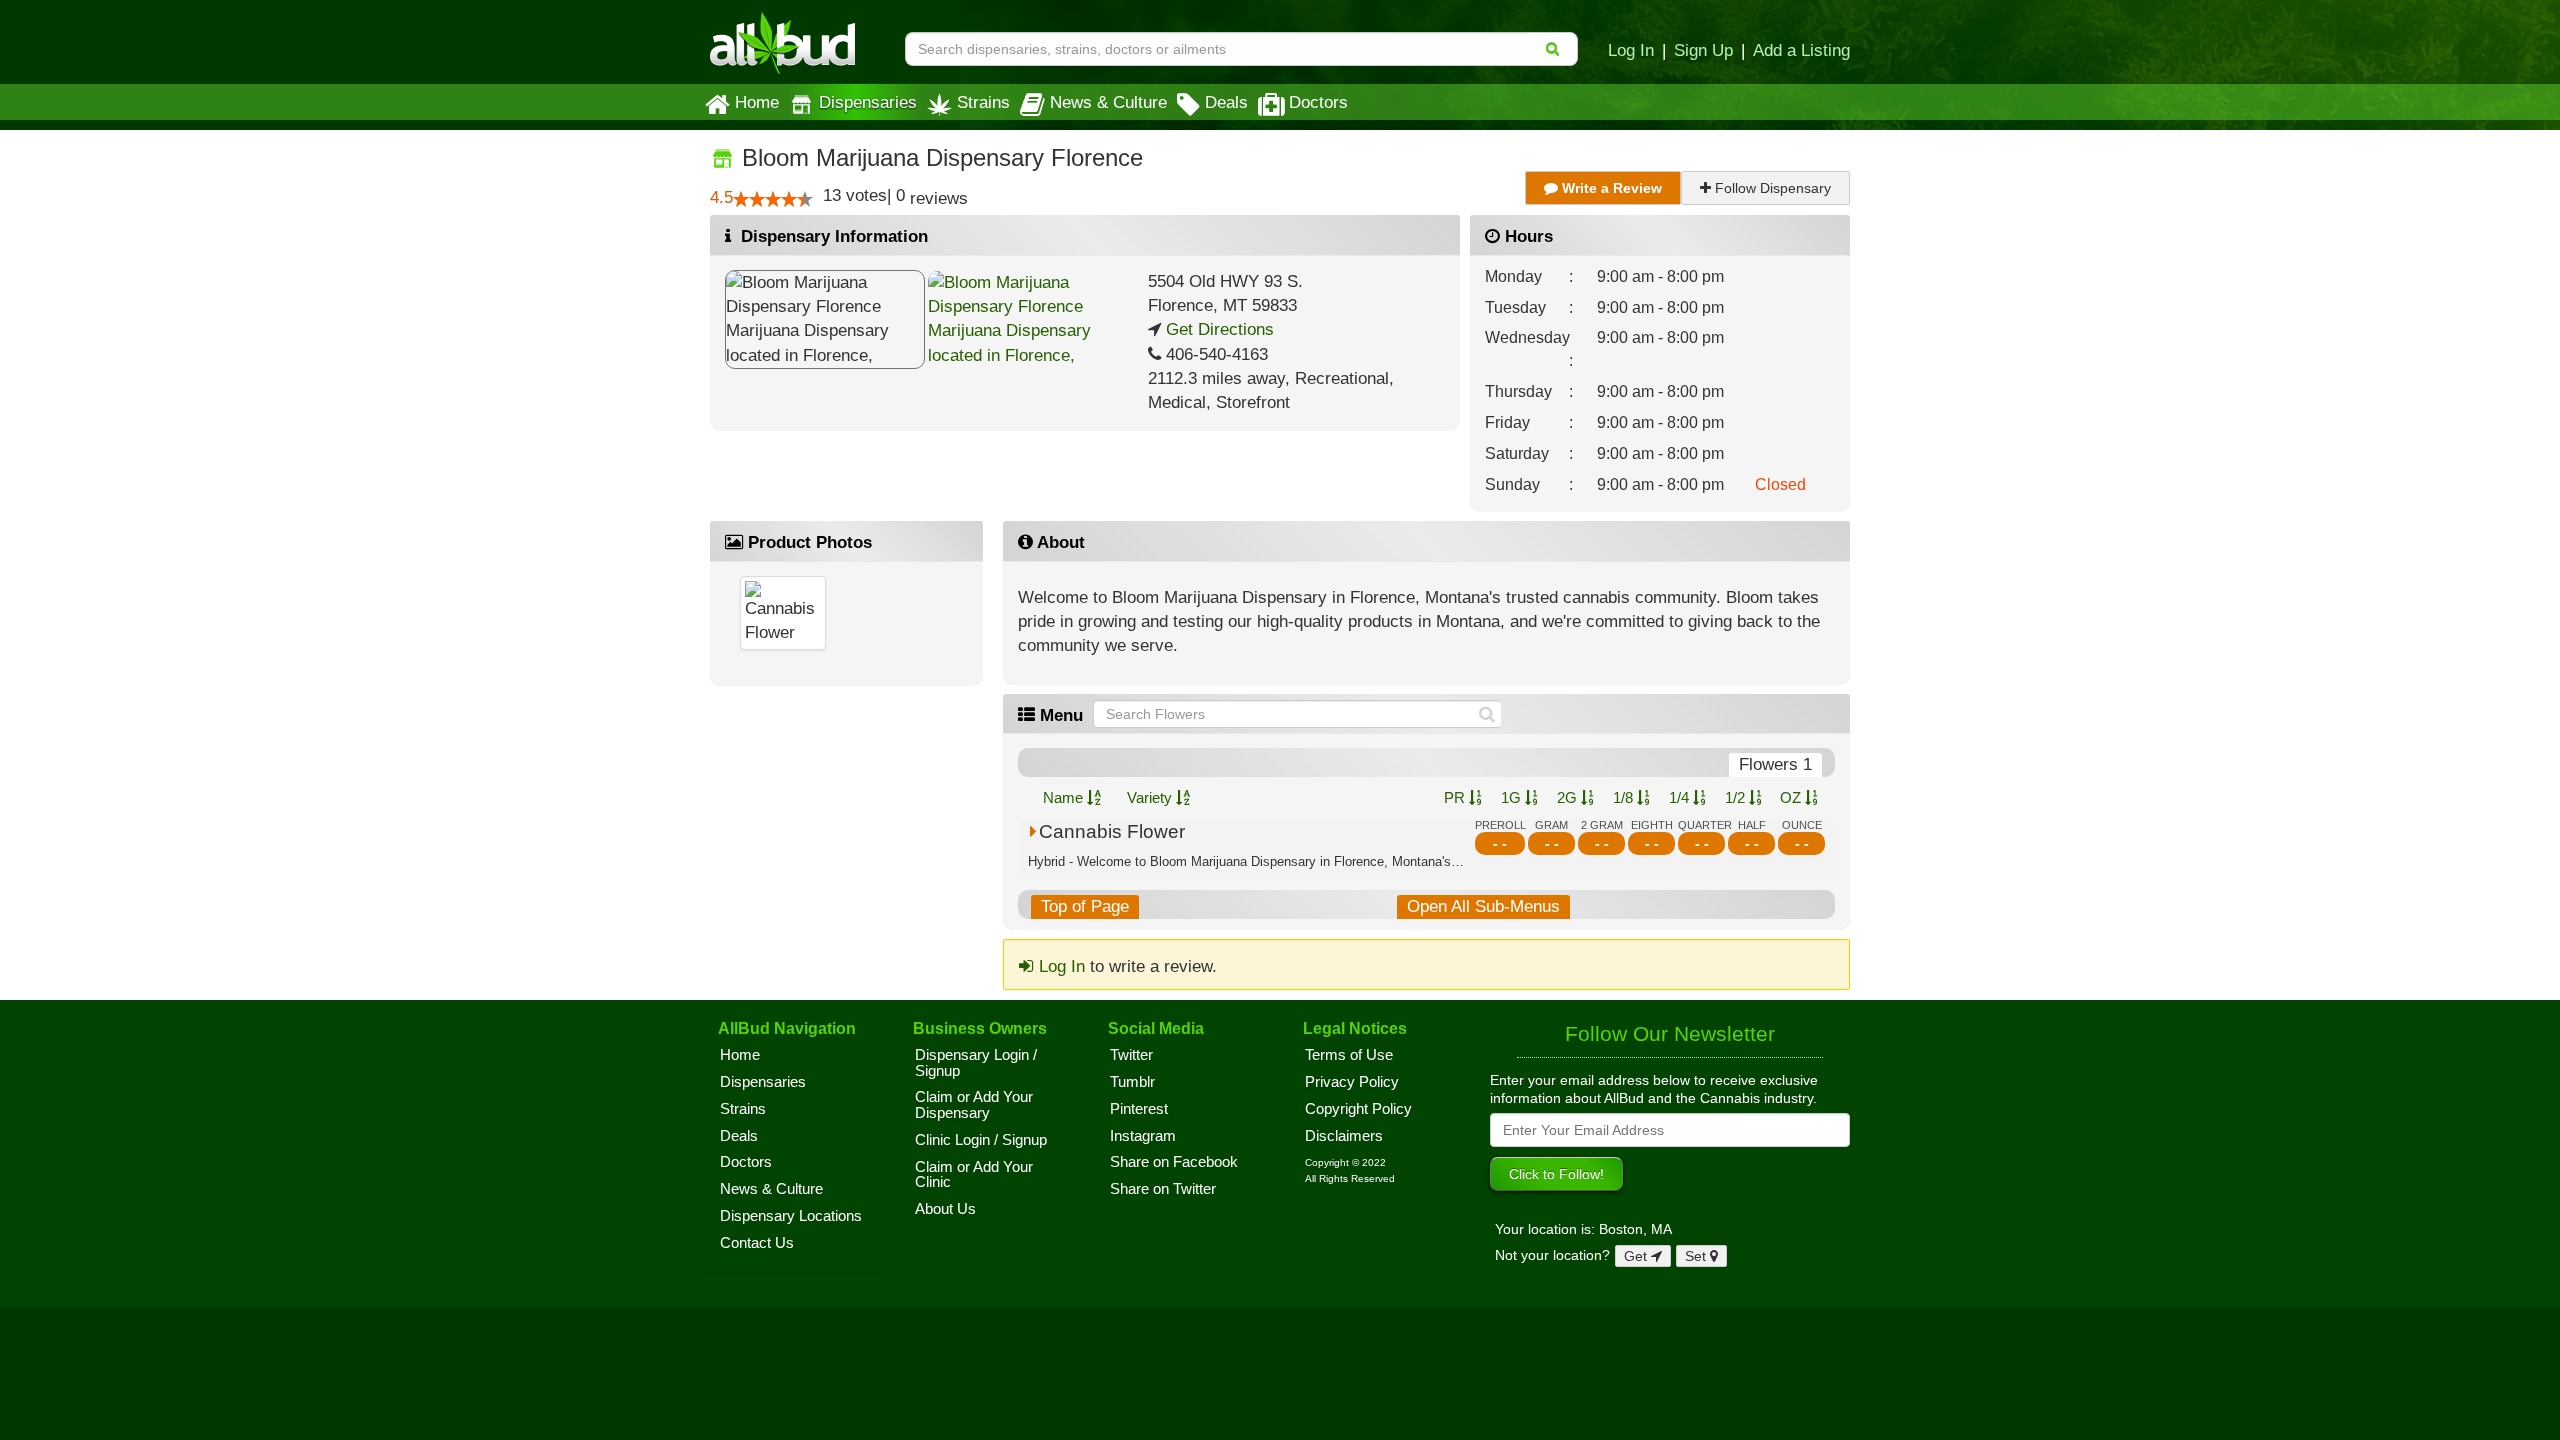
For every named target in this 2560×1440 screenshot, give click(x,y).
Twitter (1131, 1055)
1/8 (1625, 797)
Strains (983, 102)
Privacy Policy (1352, 1082)
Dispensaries (868, 102)
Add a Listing (1801, 50)
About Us (945, 1209)
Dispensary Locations (791, 1216)
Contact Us (757, 1243)
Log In (1631, 50)
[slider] (773, 199)
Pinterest (1139, 1109)
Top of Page (1085, 906)
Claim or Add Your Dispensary (974, 1105)
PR (1456, 797)
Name (1065, 797)
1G (1513, 797)
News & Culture (1108, 102)
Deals (1226, 102)
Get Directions (1217, 329)
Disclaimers (1344, 1136)
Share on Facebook (1174, 1162)
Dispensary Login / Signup (976, 1063)
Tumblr (1132, 1082)
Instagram (1143, 1136)
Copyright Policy (1358, 1109)
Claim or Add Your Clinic (974, 1175)
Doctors (1318, 102)
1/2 (1737, 797)
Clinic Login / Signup (981, 1140)
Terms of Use (1349, 1055)
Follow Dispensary (1771, 188)
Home (757, 102)
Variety (1151, 797)
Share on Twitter (1163, 1189)
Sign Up (1703, 50)
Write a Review (1610, 188)
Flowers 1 (1775, 764)
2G (1569, 797)
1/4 (1681, 797)
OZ (1792, 797)
